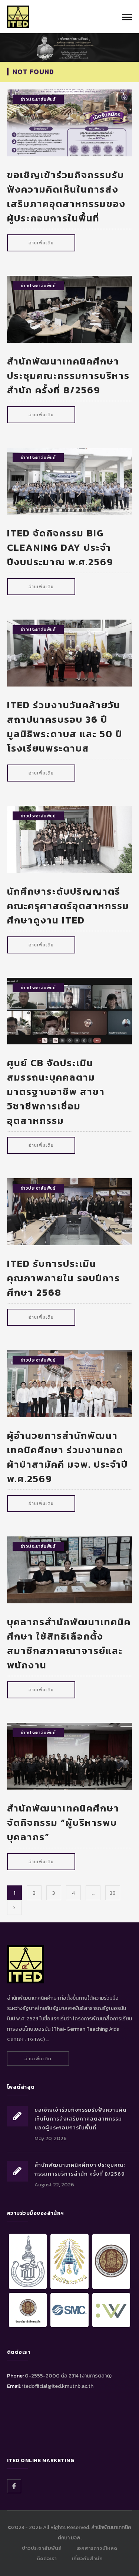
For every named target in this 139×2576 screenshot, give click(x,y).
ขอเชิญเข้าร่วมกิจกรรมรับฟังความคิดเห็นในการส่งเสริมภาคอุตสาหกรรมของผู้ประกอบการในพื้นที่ (66, 196)
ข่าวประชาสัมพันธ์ (38, 99)
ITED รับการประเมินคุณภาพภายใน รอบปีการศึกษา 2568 (64, 1278)
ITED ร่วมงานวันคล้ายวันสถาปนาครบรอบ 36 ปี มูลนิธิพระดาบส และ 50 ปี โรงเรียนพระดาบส (65, 726)
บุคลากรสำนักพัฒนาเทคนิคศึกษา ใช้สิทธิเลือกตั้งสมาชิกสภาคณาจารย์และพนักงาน (69, 1643)
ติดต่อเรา (47, 2558)
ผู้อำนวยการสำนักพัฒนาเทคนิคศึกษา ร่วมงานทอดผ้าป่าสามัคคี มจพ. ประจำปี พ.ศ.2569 (67, 1457)
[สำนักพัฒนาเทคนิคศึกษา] (18, 16)
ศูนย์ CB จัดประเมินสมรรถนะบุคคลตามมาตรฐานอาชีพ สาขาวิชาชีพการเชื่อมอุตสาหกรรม (56, 1092)
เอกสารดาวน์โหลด (97, 2548)
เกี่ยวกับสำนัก (87, 2558)
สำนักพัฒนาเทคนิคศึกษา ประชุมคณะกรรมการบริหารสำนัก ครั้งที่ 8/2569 (68, 375)
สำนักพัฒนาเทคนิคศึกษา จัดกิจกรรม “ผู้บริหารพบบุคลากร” (63, 1822)
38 (113, 1893)
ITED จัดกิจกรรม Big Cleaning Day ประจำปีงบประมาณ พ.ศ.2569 (60, 547)
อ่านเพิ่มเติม (41, 243)
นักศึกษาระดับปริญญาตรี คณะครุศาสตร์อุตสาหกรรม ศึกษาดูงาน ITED (68, 906)
